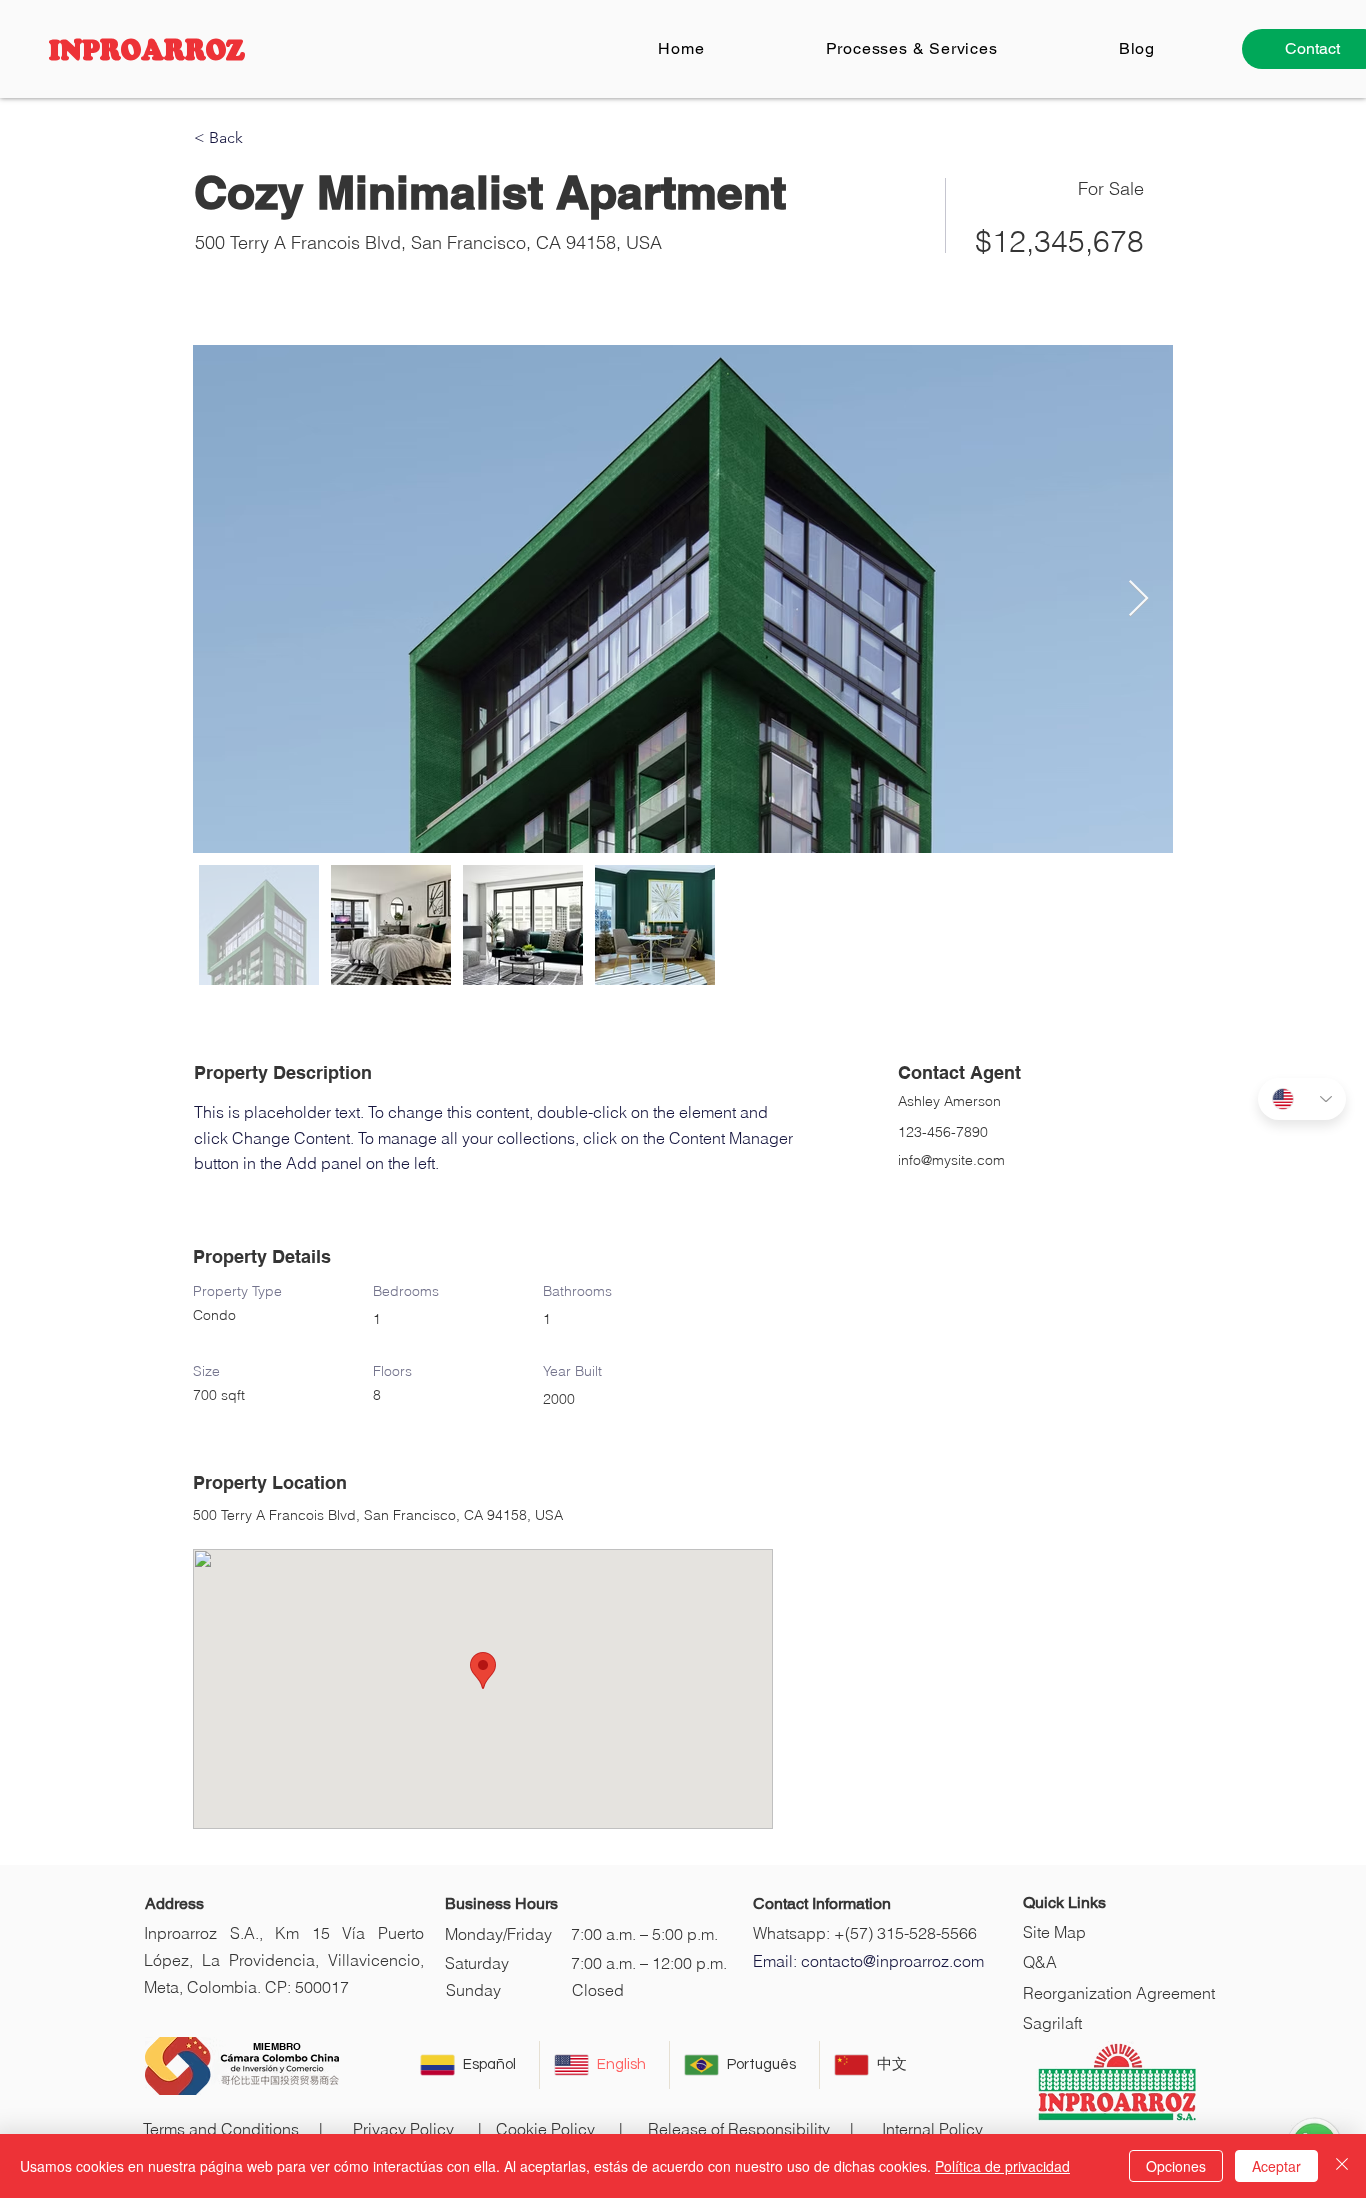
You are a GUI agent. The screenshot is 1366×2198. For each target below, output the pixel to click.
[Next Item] (1138, 599)
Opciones (1176, 2166)
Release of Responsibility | (751, 2129)
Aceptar (1276, 2166)
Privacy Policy (403, 2129)
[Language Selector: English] (1302, 1099)
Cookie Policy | (559, 2129)
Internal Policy (932, 2129)
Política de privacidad (1002, 2166)
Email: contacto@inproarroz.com (868, 1961)
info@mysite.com (951, 1160)
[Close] (1342, 2166)
